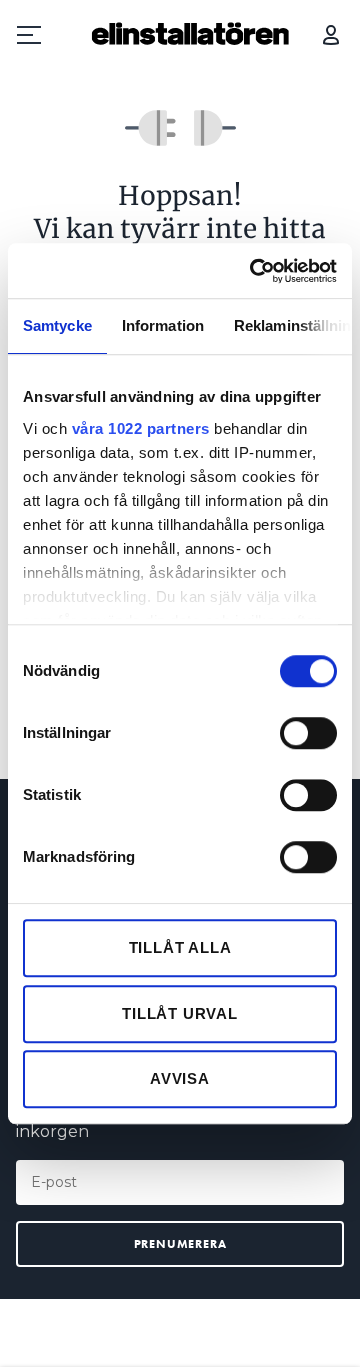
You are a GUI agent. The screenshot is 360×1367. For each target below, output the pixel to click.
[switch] (308, 733)
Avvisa (180, 1078)
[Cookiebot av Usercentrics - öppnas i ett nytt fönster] (254, 271)
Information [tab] (163, 325)
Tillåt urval (180, 1013)
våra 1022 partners (141, 428)
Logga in (331, 35)
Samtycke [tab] (57, 325)
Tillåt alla (180, 947)
